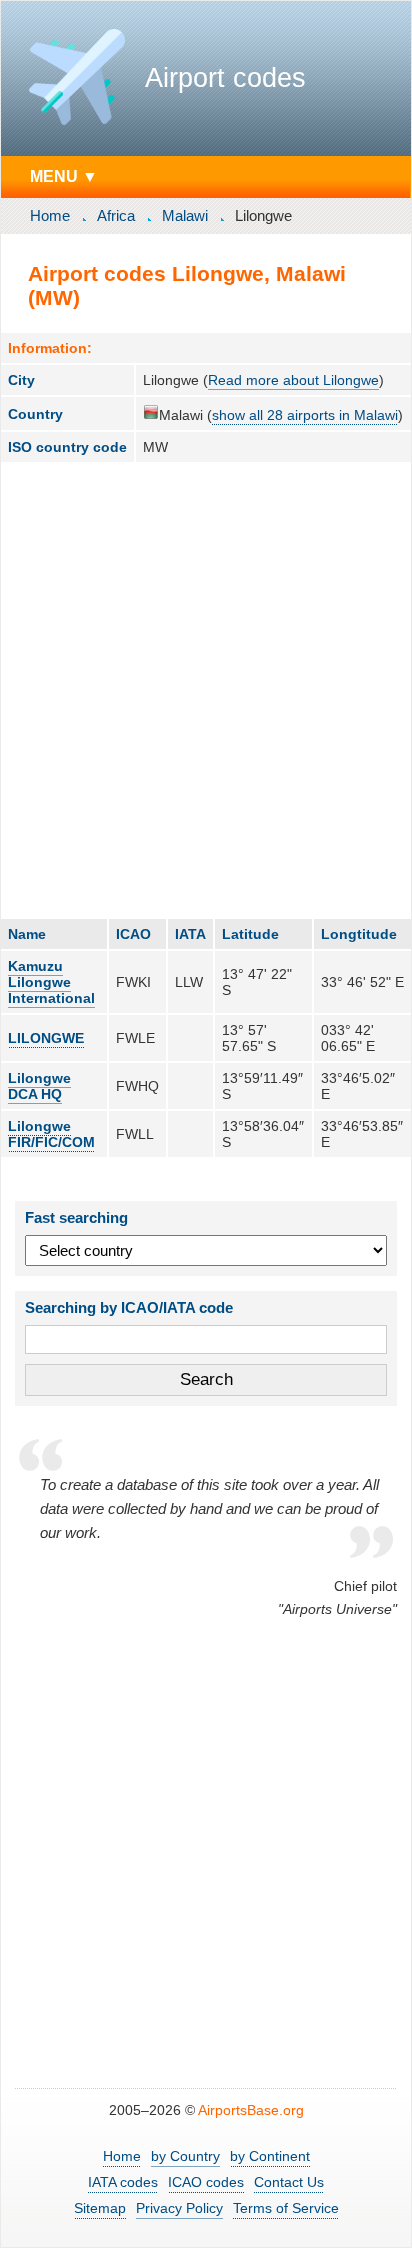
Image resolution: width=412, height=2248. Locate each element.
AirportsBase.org (251, 2110)
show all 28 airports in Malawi (305, 415)
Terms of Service (286, 2208)
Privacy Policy (179, 2208)
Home (50, 215)
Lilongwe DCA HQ (39, 1086)
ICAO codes (206, 2182)
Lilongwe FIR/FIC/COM (51, 1134)
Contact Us (289, 2182)
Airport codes (225, 78)
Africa (116, 215)
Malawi (185, 215)
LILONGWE (46, 1038)
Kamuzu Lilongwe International (51, 982)
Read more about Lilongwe (293, 380)
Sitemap (100, 2208)
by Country (185, 2156)
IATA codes (123, 2182)
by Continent (270, 2156)
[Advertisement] (206, 690)
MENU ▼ (64, 176)
